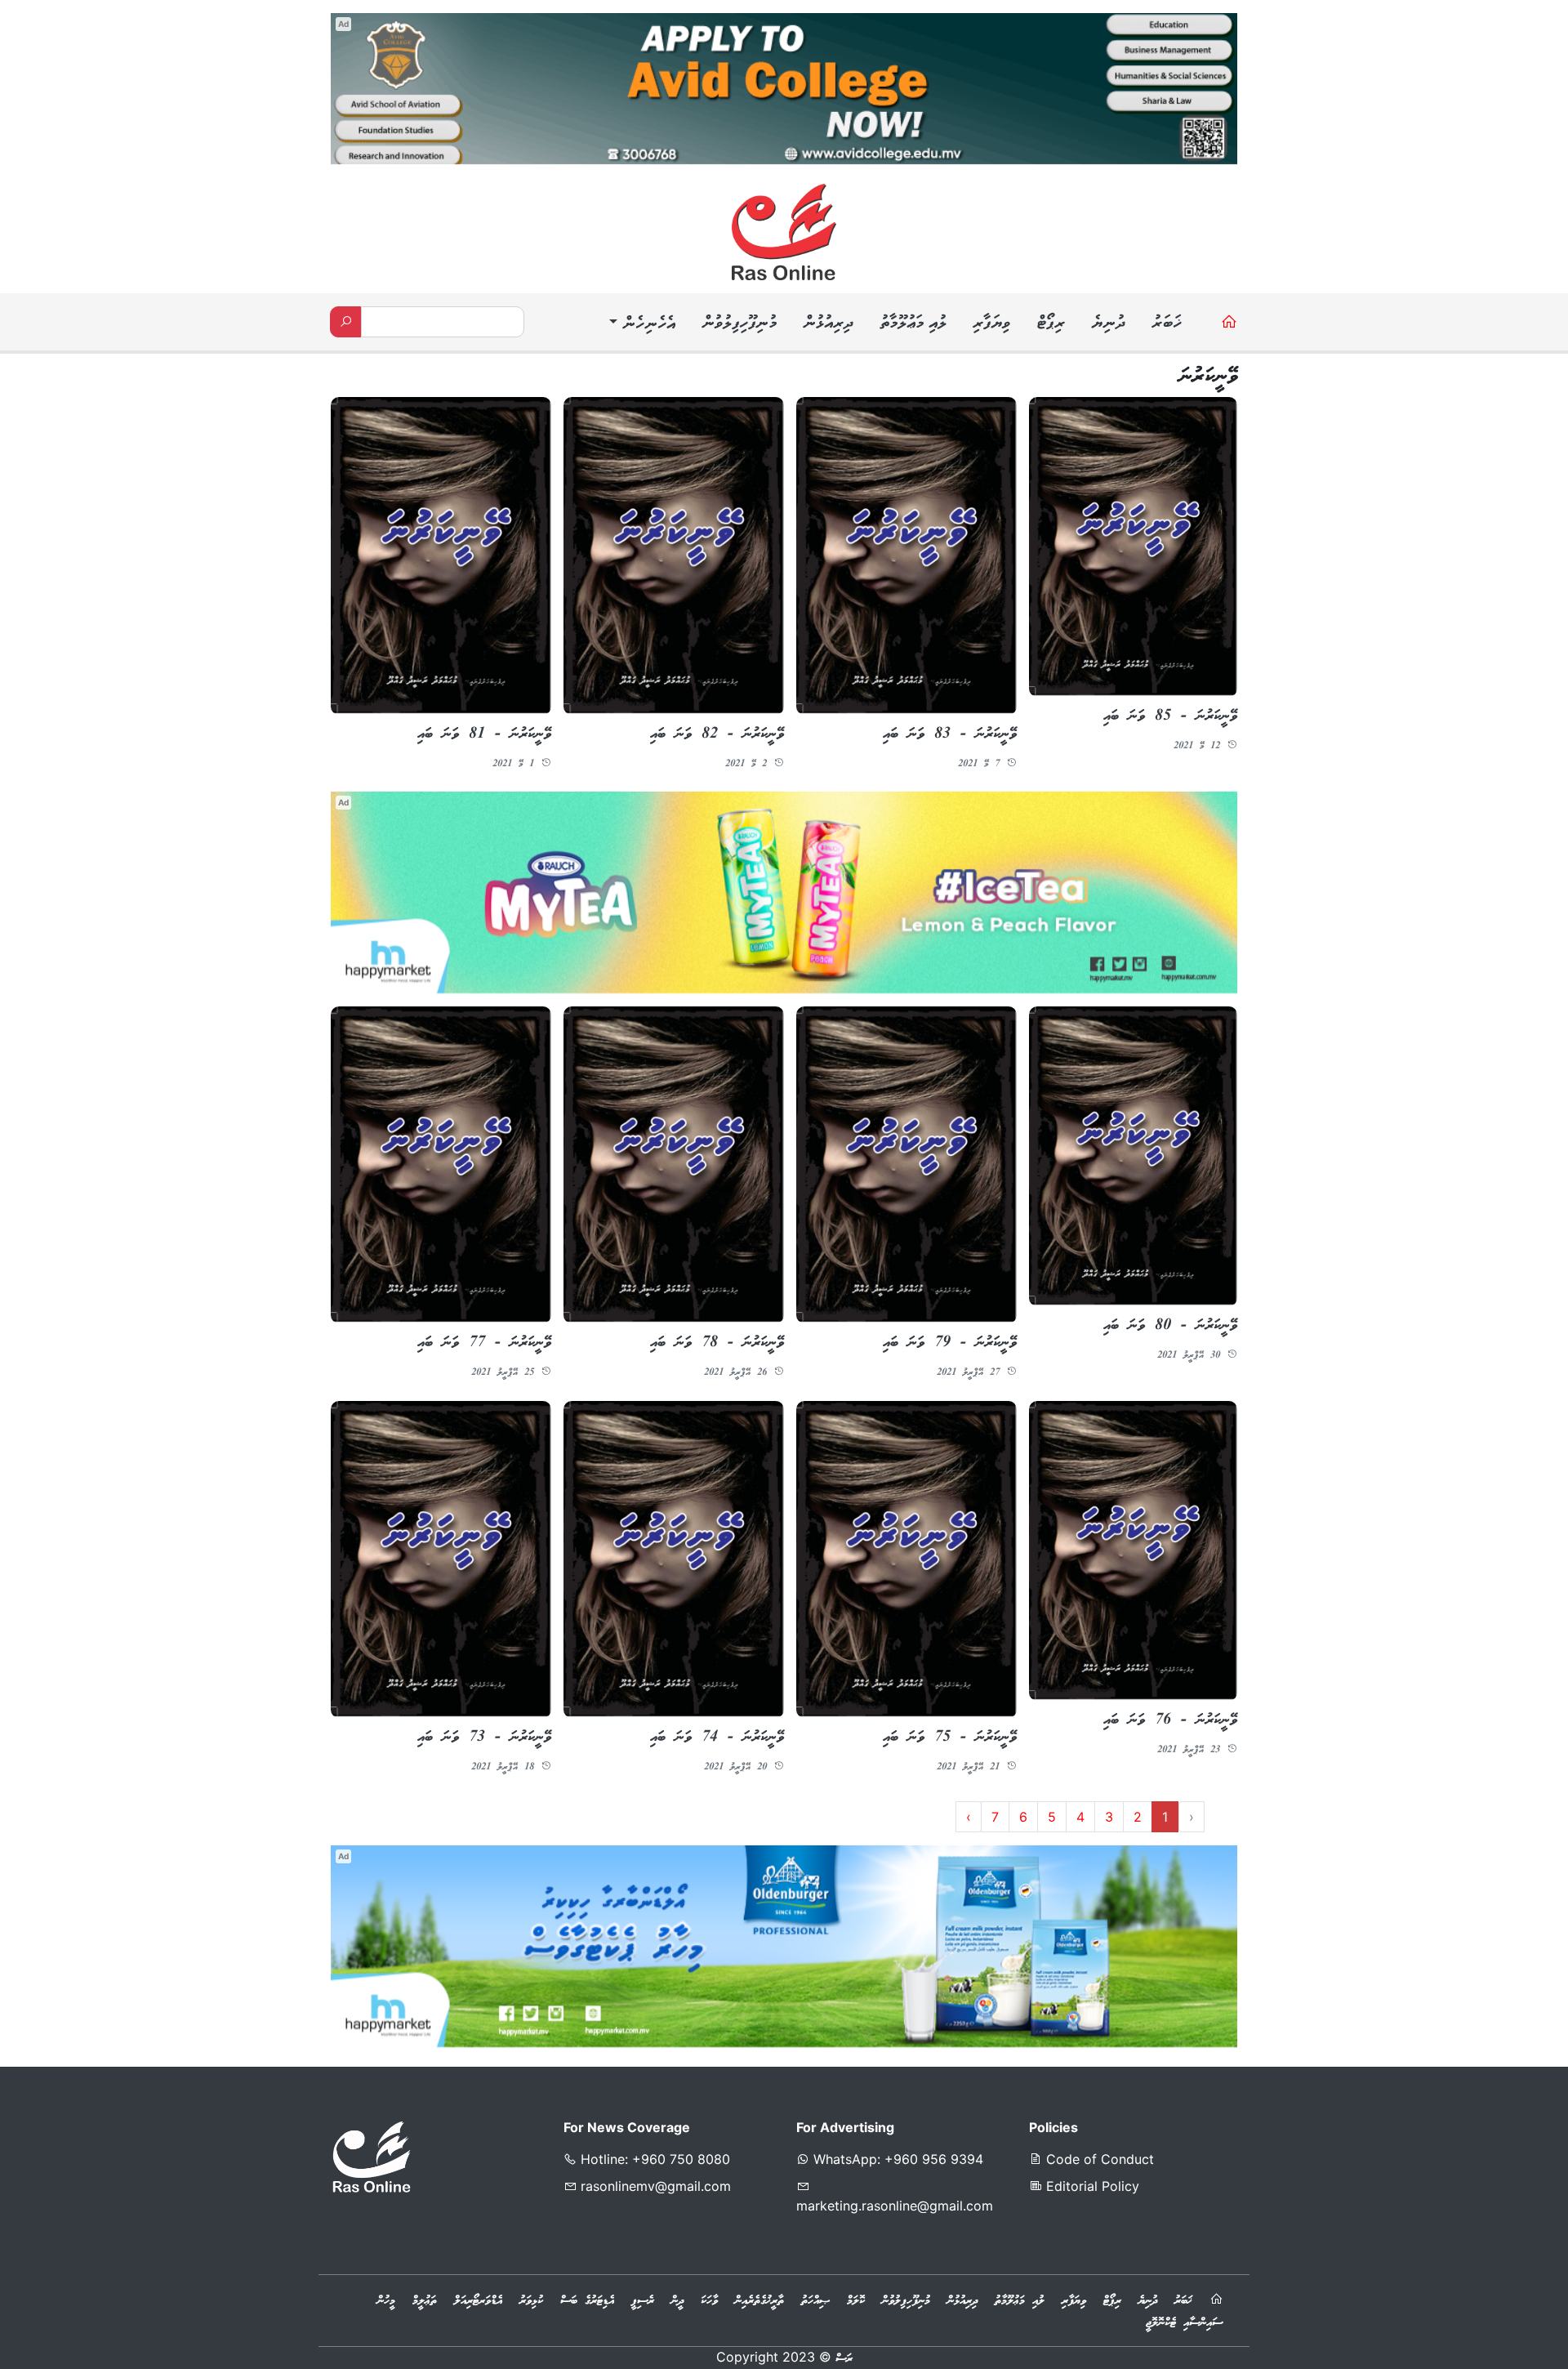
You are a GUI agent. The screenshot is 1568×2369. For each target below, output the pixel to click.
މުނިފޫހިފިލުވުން (739, 324)
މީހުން (386, 2302)
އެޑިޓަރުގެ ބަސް (587, 2302)
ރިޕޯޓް (1051, 324)
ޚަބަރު (1167, 324)
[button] (640, 325)
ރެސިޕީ (643, 2302)
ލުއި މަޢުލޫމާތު (913, 324)
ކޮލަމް (856, 2302)
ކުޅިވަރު (531, 2302)
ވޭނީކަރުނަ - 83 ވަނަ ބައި (950, 734)
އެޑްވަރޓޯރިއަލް (478, 2302)
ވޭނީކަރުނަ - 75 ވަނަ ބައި (950, 1738)
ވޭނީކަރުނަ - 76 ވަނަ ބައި (1170, 1720)
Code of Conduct (1098, 2160)
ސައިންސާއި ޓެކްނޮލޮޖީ (1184, 2324)
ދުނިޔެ (1108, 324)
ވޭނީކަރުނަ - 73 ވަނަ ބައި (484, 1738)
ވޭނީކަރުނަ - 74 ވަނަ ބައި (717, 1738)
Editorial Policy (1091, 2187)
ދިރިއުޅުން (828, 324)
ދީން (677, 2302)
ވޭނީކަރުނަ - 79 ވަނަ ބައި (950, 1344)
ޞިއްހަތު (815, 2302)
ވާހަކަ (709, 2302)
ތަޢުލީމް (425, 2302)
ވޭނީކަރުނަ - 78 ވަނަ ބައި (717, 1344)
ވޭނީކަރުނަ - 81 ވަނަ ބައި (484, 734)
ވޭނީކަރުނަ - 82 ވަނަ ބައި (717, 734)
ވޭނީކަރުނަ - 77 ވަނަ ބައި (484, 1344)
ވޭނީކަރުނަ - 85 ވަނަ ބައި (1170, 716)
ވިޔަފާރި (991, 324)
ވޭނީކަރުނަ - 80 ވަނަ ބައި (1170, 1326)
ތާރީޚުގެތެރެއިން (759, 2302)
